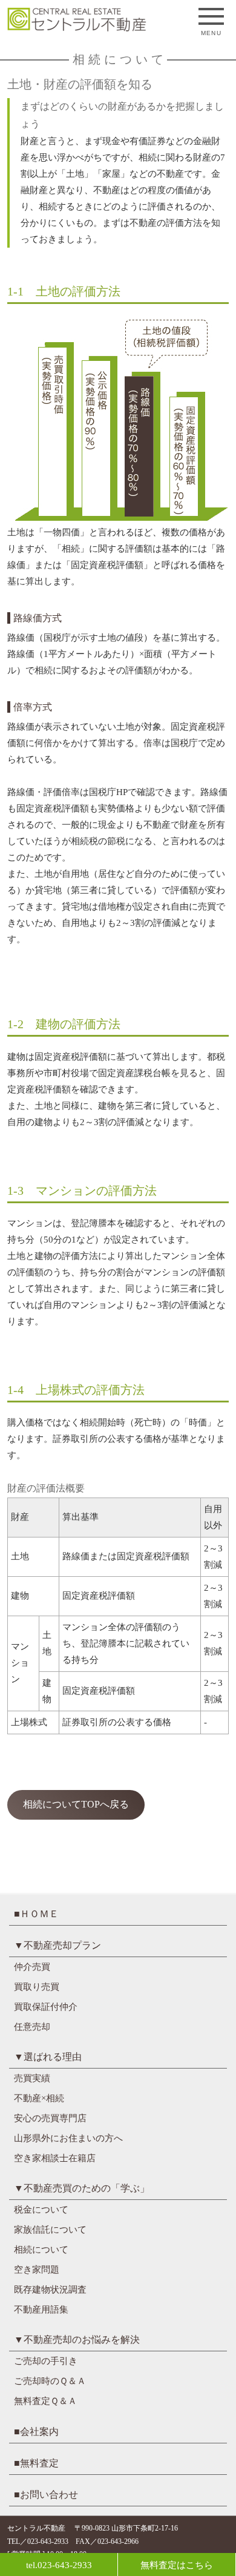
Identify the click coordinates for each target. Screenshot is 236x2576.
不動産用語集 (41, 2310)
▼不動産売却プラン (57, 1945)
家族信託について (50, 2230)
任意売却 (32, 2027)
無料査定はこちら (177, 2565)
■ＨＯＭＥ (36, 1914)
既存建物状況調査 (50, 2290)
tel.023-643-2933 (59, 2565)
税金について (41, 2210)
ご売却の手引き (46, 2361)
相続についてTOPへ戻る (76, 1804)
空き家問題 (37, 2270)
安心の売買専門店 (50, 2118)
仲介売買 (32, 1967)
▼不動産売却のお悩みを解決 (77, 2340)
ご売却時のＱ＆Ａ (50, 2381)
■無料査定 (36, 2463)
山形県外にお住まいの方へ (68, 2138)
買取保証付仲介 (46, 2007)
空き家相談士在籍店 (55, 2158)
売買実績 (32, 2078)
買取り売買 (37, 1987)
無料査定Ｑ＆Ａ (45, 2401)
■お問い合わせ (46, 2495)
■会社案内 (36, 2432)
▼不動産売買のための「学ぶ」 (82, 2188)
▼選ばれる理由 (48, 2057)
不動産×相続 (39, 2098)
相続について (41, 2250)
